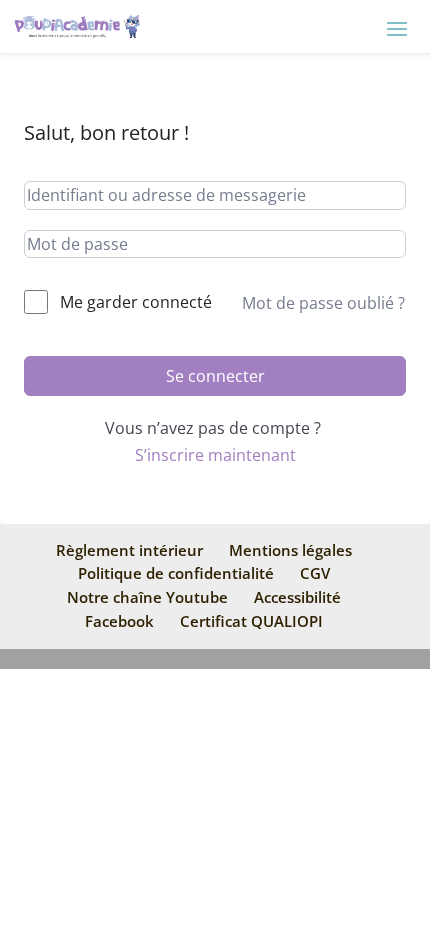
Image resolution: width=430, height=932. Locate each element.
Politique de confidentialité (176, 573)
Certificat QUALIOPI (251, 621)
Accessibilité (297, 597)
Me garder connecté (136, 302)
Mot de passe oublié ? (323, 303)
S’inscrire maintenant (215, 455)
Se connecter (215, 376)
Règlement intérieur (129, 550)
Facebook (119, 621)
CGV (315, 573)
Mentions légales (290, 550)
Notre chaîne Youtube (147, 597)
